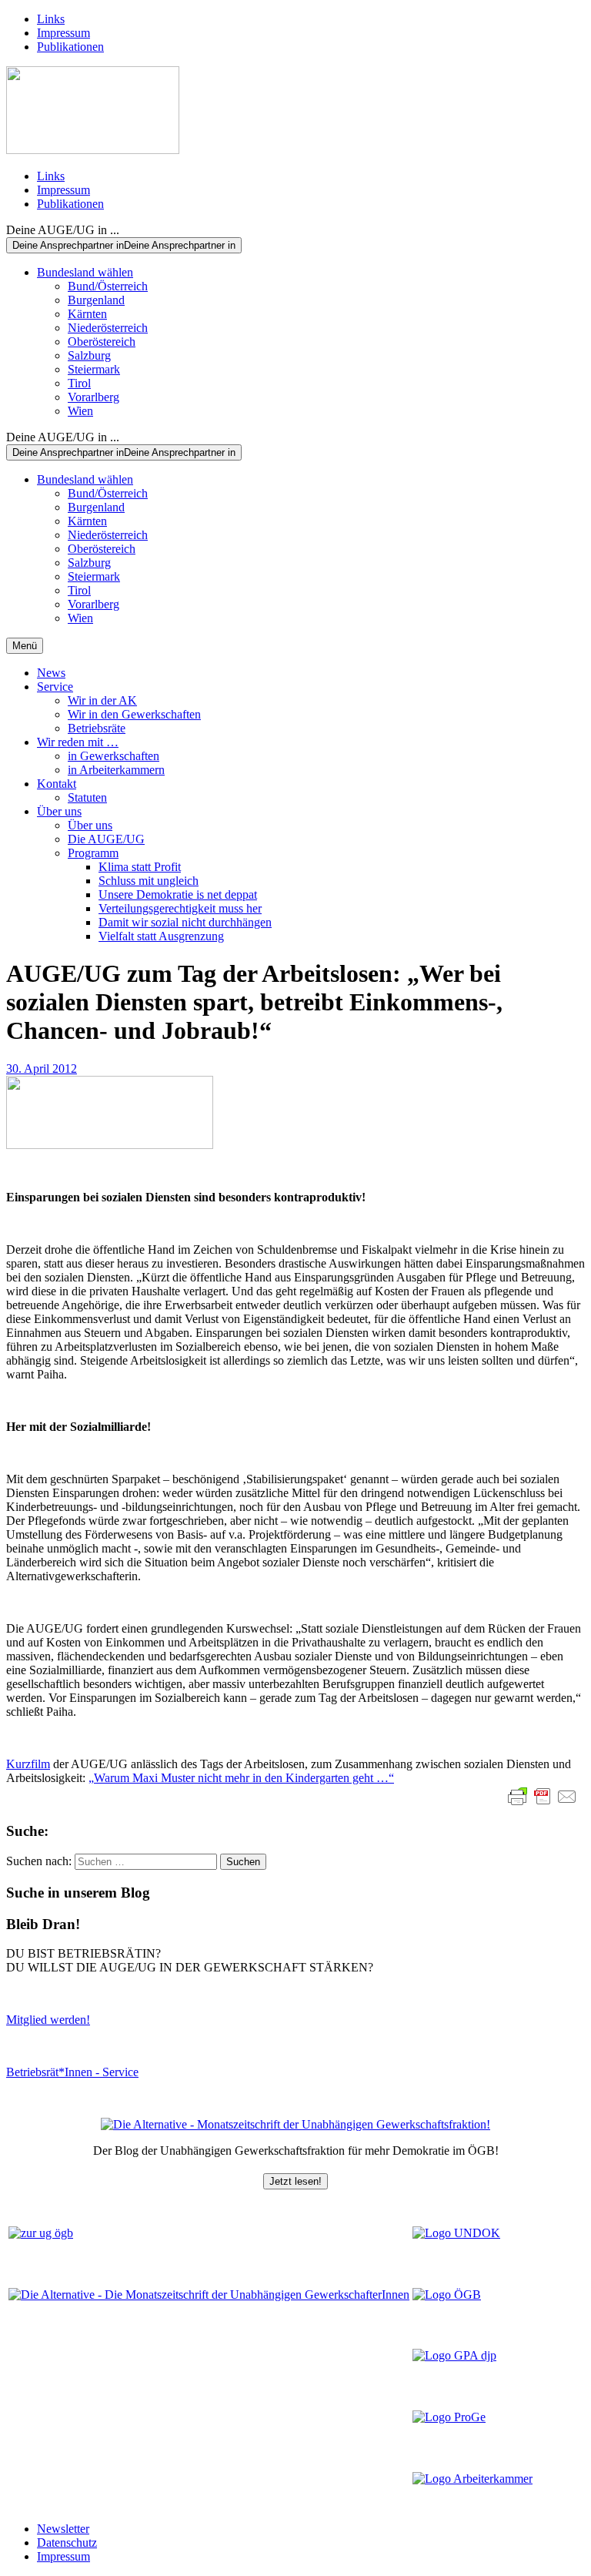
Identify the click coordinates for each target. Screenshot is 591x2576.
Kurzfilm (28, 1764)
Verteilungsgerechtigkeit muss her (180, 908)
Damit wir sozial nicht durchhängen (185, 922)
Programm (93, 853)
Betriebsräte (97, 728)
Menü (25, 646)
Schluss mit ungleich (149, 881)
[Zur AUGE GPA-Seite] (454, 2355)
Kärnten (87, 314)
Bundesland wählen (85, 272)
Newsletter (63, 2529)
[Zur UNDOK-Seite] (456, 2233)
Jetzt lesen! (295, 2181)
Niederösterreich (108, 328)
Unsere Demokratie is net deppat (178, 894)
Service (55, 687)
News (51, 673)
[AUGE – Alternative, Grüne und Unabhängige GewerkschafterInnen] (93, 150)
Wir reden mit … (78, 742)
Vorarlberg (93, 397)
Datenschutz (67, 2543)
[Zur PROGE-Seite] (449, 2417)
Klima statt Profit (140, 867)
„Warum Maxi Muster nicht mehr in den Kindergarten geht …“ (241, 1778)
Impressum (63, 33)
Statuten (87, 797)
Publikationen (70, 47)
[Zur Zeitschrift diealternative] (209, 2295)
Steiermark (94, 369)
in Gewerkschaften (114, 756)
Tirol (79, 383)
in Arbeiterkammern (116, 770)
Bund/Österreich (108, 286)
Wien (80, 411)
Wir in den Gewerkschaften (134, 714)
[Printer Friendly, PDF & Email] (543, 1797)
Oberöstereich (102, 342)
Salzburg (89, 355)
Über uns (59, 811)
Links (51, 19)
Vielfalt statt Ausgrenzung (161, 936)
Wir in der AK (102, 700)
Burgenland (96, 300)
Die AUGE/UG (106, 839)
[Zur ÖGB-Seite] (447, 2295)
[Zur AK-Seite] (472, 2479)
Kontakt (57, 784)
